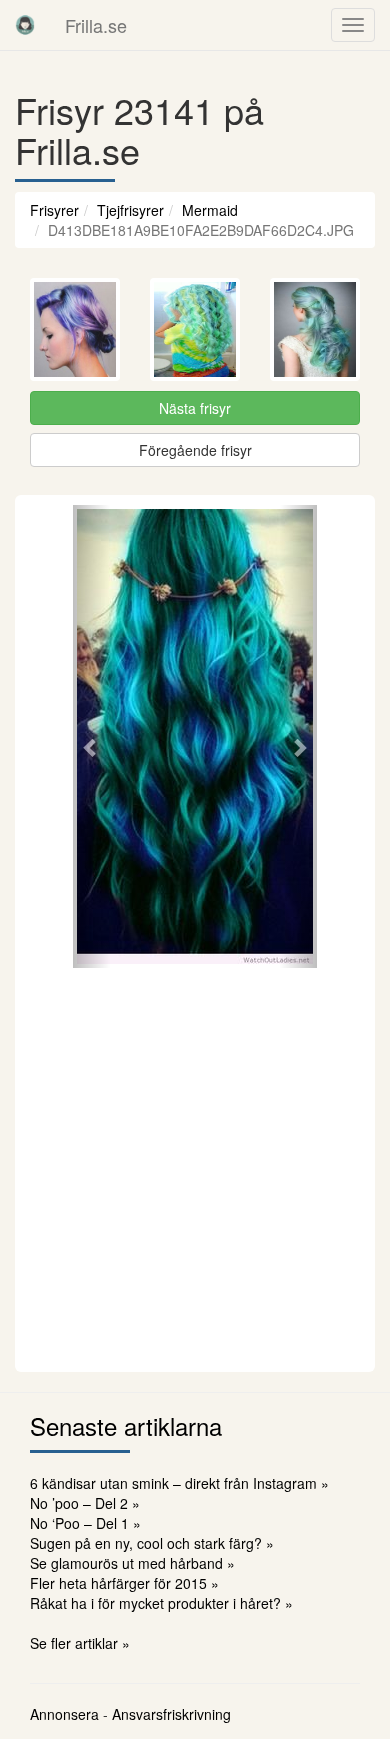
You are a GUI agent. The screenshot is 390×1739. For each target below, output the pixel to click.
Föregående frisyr (195, 450)
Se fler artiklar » (80, 1643)
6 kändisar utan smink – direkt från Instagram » (179, 1483)
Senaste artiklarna (126, 1425)
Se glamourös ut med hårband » (132, 1563)
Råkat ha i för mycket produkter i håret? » (161, 1603)
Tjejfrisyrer (130, 210)
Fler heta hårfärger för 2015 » (124, 1583)
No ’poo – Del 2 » (85, 1503)
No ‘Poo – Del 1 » (85, 1523)
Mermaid (210, 210)
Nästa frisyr (195, 408)
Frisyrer (54, 210)
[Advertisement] (195, 1167)
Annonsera (64, 1714)
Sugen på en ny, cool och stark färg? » (152, 1543)
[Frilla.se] (25, 25)
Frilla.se (96, 25)
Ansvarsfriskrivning (171, 1714)
